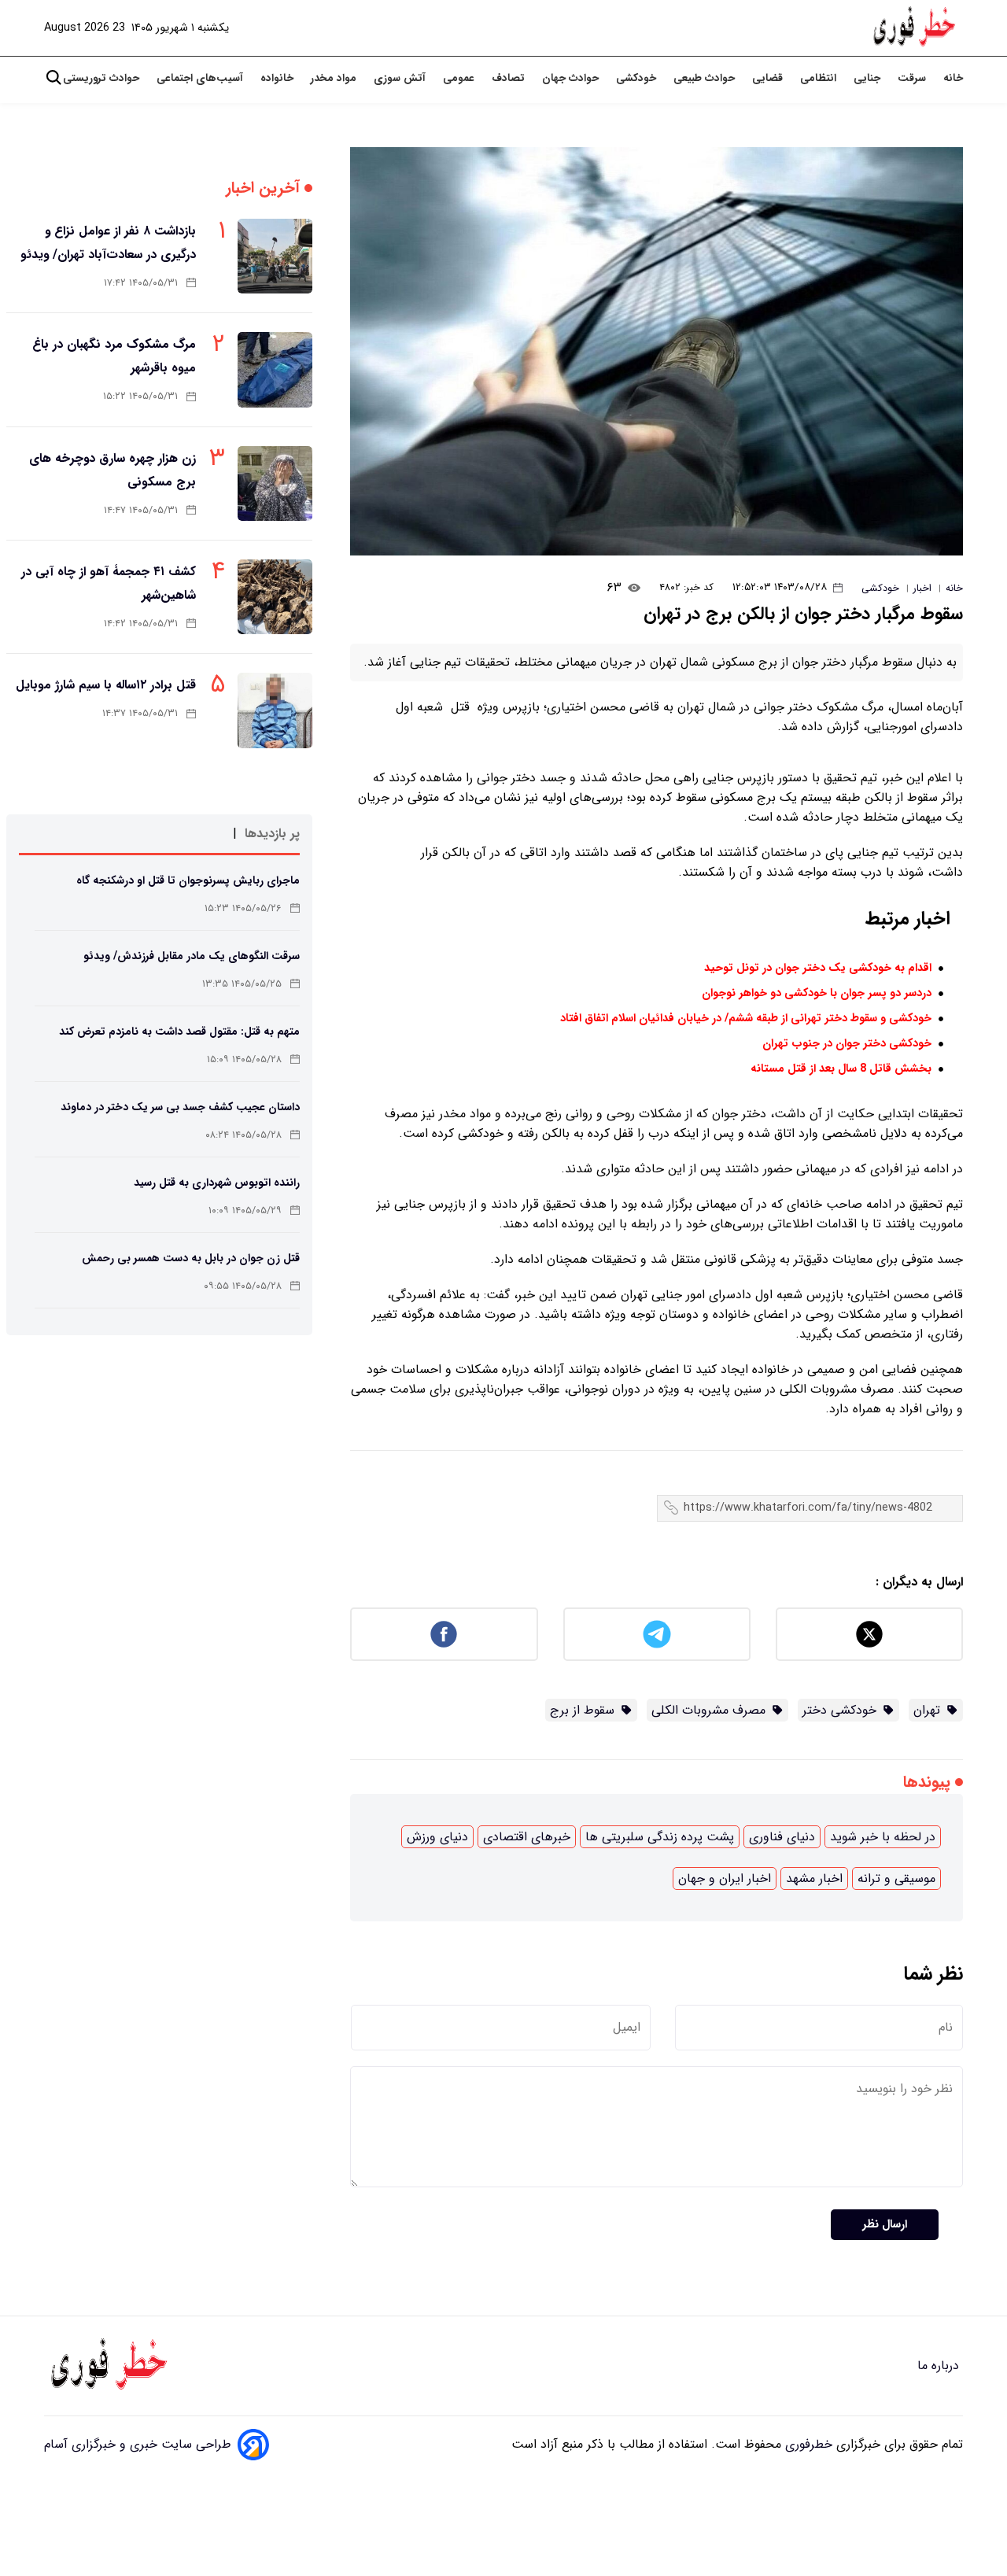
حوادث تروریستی (103, 78)
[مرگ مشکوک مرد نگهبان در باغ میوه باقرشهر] (275, 369)
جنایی (869, 78)
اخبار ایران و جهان (725, 1878)
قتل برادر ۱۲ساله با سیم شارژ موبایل (106, 685)
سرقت (913, 78)
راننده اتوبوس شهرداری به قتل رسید (217, 1183)
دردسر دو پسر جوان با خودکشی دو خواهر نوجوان (817, 993)
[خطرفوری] (111, 2366)
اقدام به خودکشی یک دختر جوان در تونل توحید (818, 968)
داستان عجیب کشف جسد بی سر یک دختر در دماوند (180, 1107)
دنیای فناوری (782, 1837)
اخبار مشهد (814, 1878)
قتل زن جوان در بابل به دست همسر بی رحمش (191, 1258)
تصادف (510, 78)
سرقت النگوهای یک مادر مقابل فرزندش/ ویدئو (192, 956)
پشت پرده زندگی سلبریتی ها (660, 1837)
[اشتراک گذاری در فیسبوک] (444, 1634)
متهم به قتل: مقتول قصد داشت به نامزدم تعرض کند (179, 1032)
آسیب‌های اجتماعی (201, 78)
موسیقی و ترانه (896, 1878)
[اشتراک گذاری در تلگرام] (657, 1634)
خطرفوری (807, 2444)
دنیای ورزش (437, 1837)
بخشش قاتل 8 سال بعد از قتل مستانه (841, 1069)
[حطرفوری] (916, 28)
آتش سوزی (401, 78)
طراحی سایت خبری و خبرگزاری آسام (138, 2444)
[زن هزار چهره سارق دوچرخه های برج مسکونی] (275, 483)
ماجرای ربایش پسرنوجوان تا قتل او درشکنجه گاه (188, 880)
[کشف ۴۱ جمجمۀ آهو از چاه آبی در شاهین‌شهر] (275, 597)
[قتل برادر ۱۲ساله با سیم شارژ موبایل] (275, 710)
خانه (953, 78)
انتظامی (820, 78)
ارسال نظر (885, 2225)
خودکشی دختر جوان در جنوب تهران (847, 1044)
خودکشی (638, 78)
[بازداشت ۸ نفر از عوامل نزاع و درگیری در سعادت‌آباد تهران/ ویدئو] (275, 256)
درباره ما (940, 2366)
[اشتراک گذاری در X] (869, 1634)
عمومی (460, 78)
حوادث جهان (572, 78)
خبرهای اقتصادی (527, 1837)
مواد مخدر (335, 78)
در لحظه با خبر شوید (883, 1837)
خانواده (278, 78)
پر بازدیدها (272, 834)
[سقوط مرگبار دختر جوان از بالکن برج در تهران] (657, 351)
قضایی (769, 78)
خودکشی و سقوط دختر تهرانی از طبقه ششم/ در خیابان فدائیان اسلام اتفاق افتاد (746, 1019)
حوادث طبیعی (706, 78)
